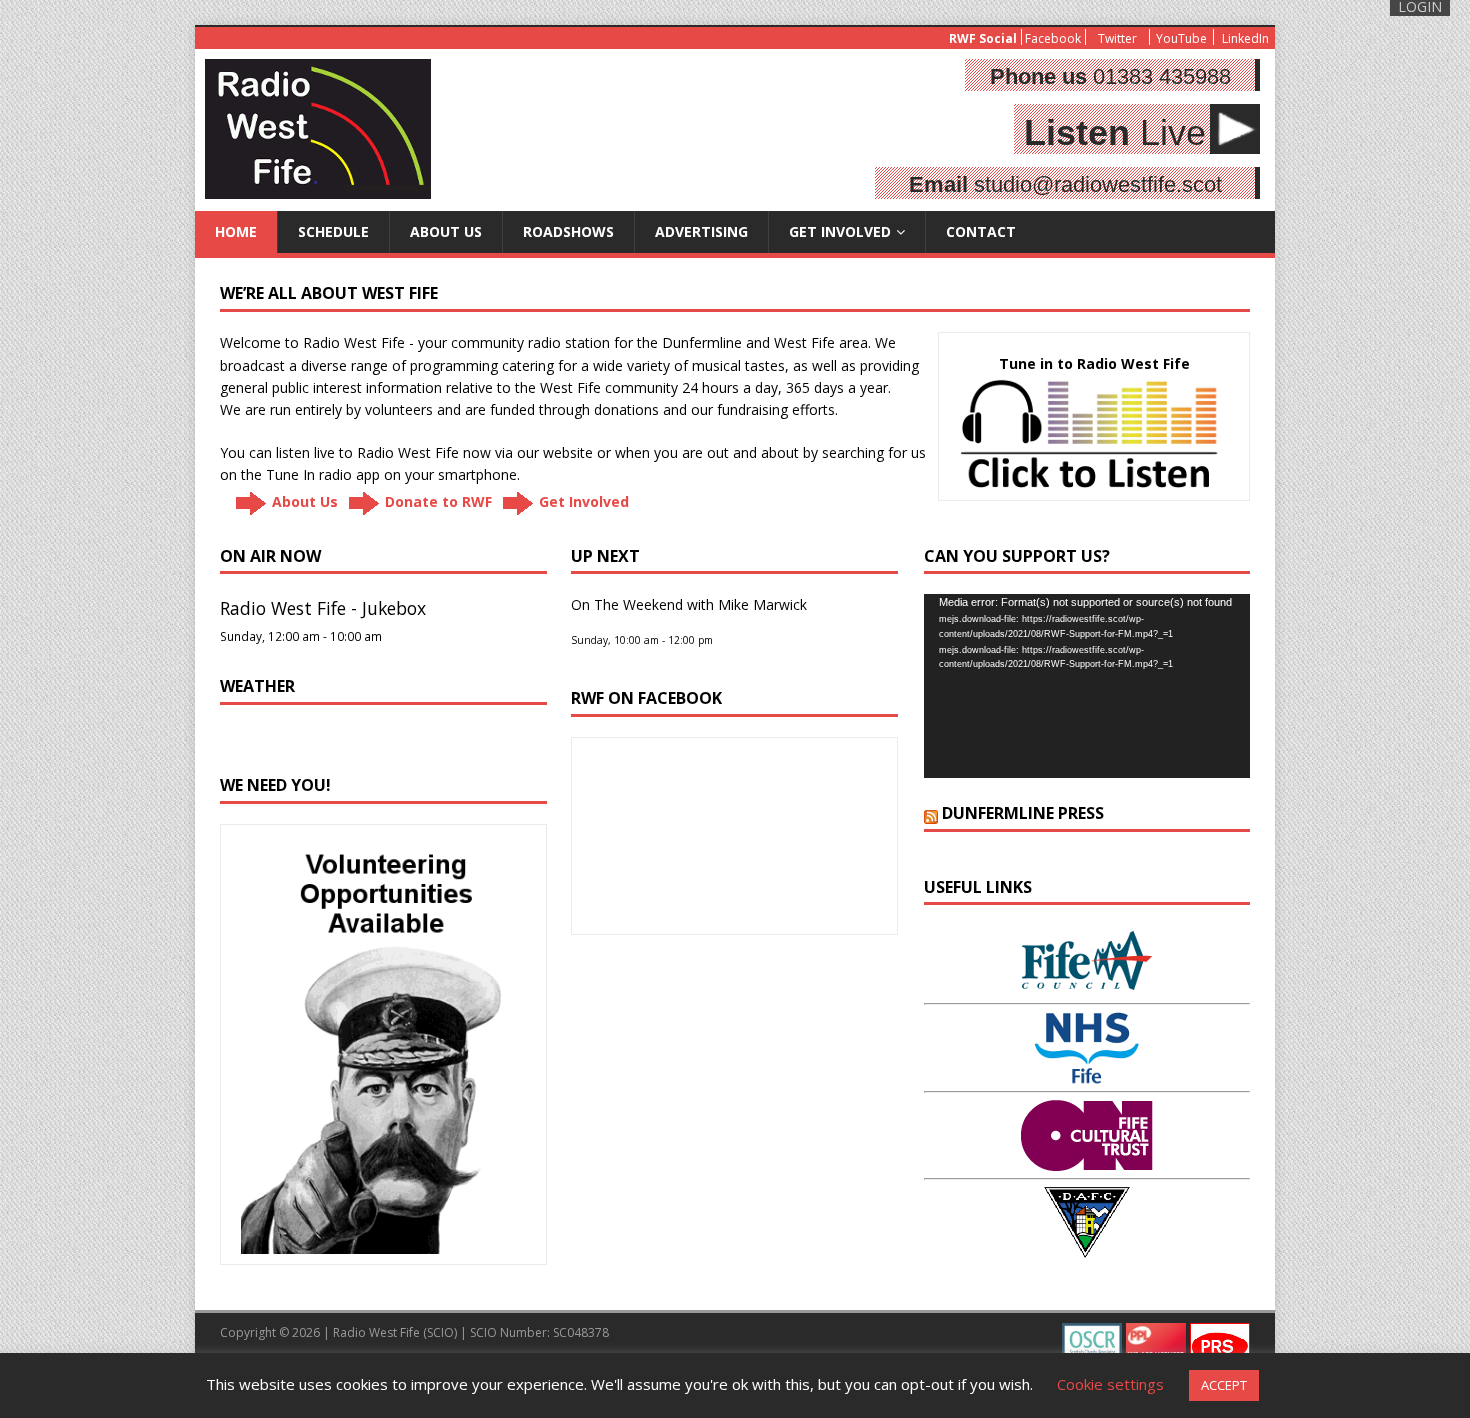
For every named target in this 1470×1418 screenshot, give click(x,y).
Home (236, 231)
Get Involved (840, 231)
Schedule (333, 231)
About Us (446, 231)
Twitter (1117, 37)
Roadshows (568, 231)
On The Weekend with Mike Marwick (689, 604)
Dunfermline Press (1023, 813)
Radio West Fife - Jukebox (323, 608)
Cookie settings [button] (1110, 1384)
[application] (1087, 685)
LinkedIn (1245, 37)
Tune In (290, 474)
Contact (981, 231)
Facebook (1053, 37)
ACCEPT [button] (1224, 1385)
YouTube (1181, 37)
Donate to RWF (438, 500)
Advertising (701, 231)
